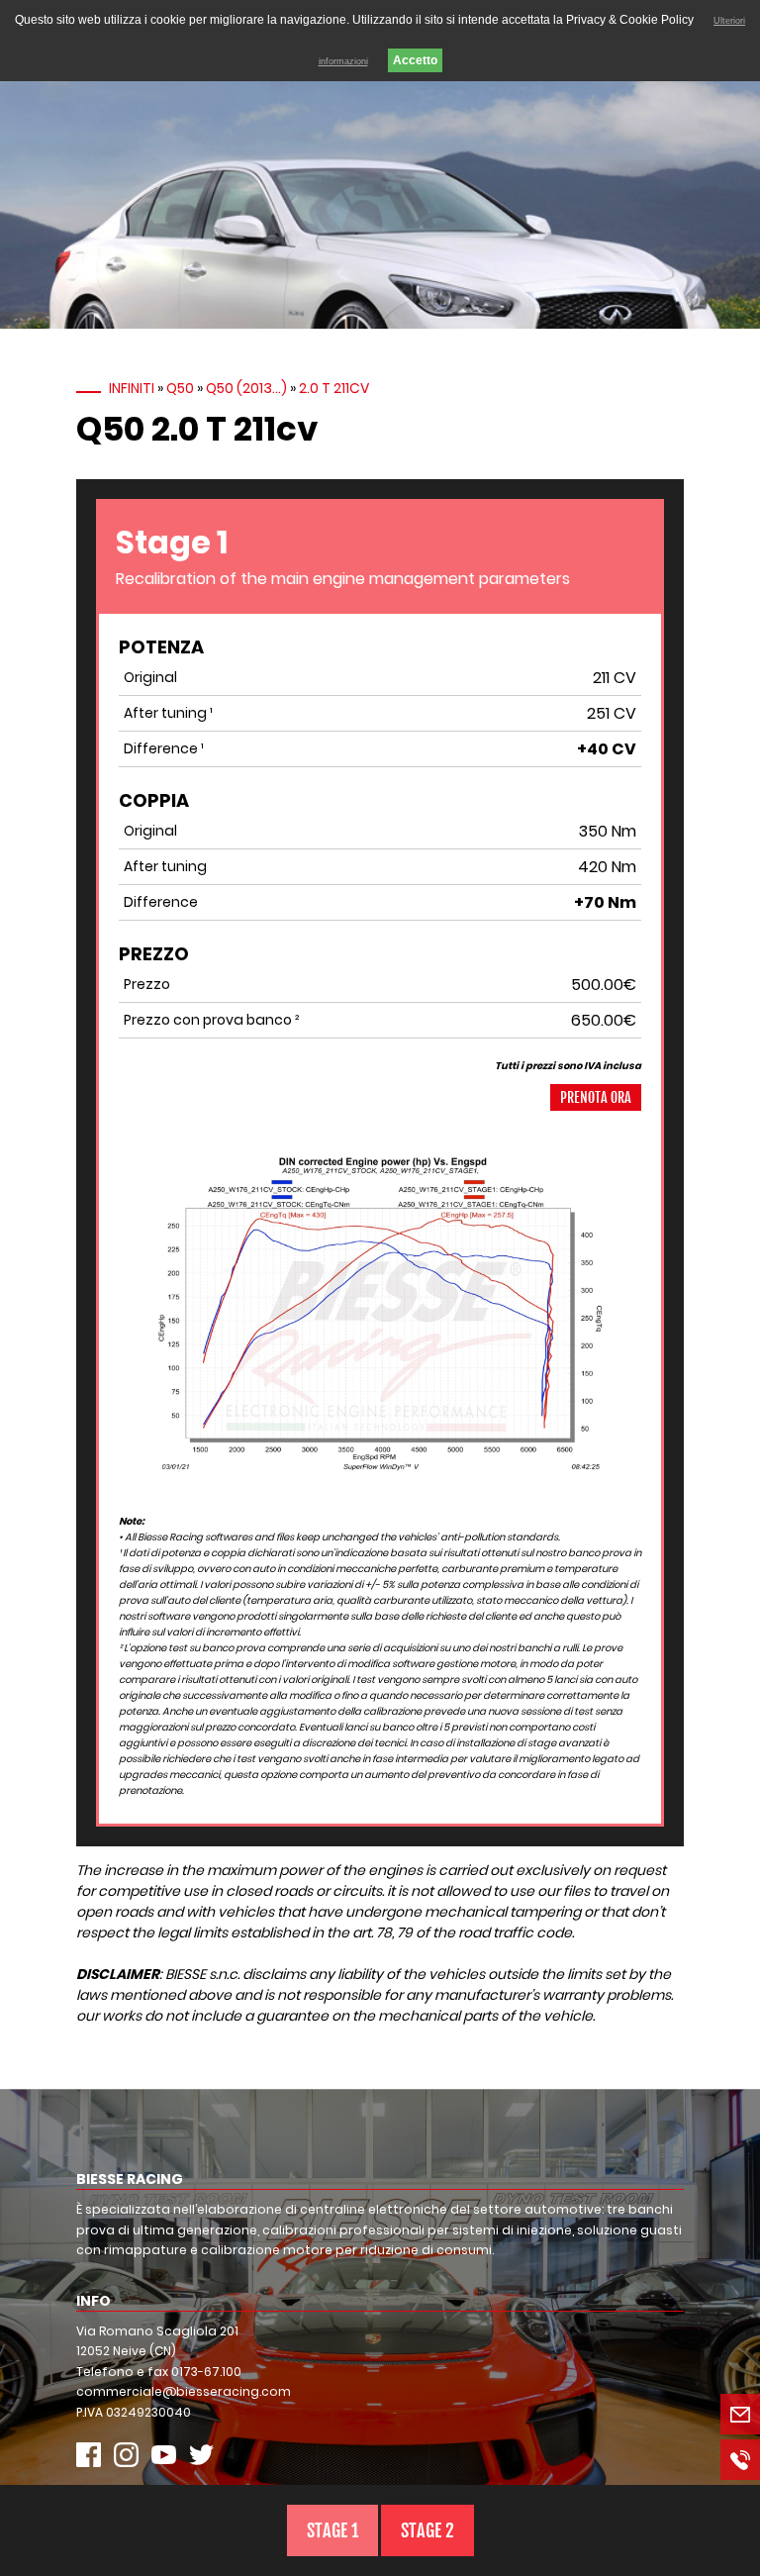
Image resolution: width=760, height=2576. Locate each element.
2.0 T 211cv (334, 388)
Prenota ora (596, 1097)
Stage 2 (427, 2530)
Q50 (180, 388)
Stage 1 (332, 2530)
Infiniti (132, 388)
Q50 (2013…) (246, 388)
